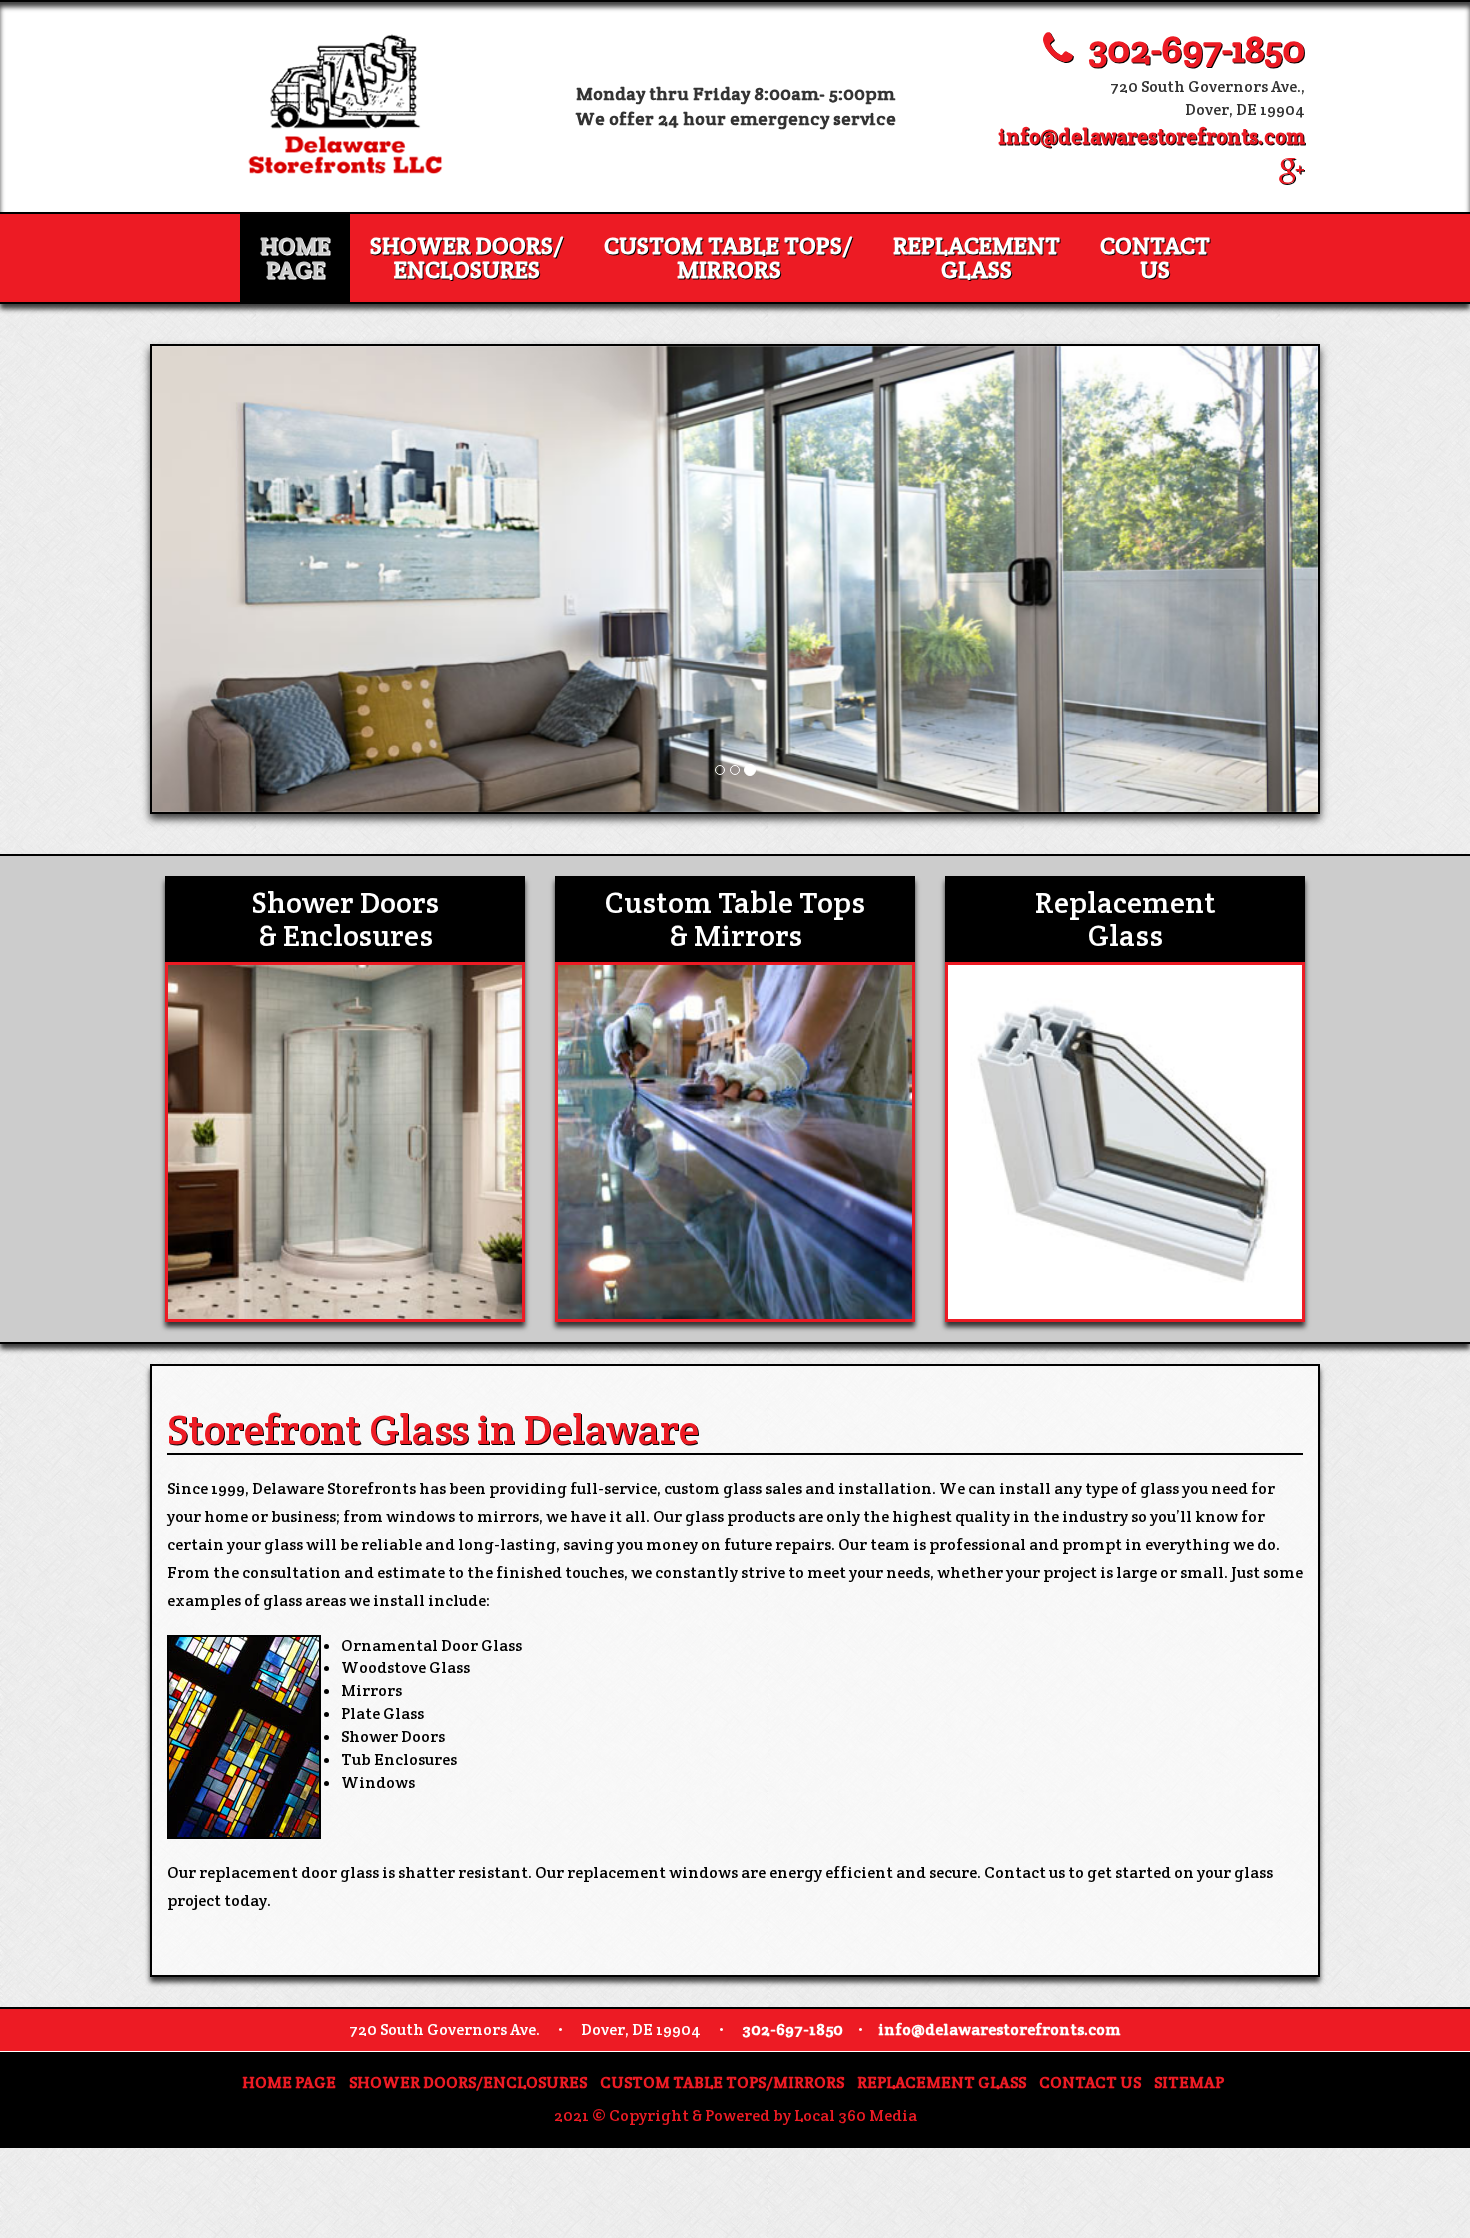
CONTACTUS (1155, 257)
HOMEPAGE (295, 257)
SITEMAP (1189, 2082)
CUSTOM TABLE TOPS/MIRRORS (728, 257)
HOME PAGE (289, 2082)
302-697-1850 (1189, 48)
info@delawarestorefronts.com (1151, 136)
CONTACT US (1090, 2082)
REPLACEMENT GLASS (976, 257)
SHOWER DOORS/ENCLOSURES (467, 257)
